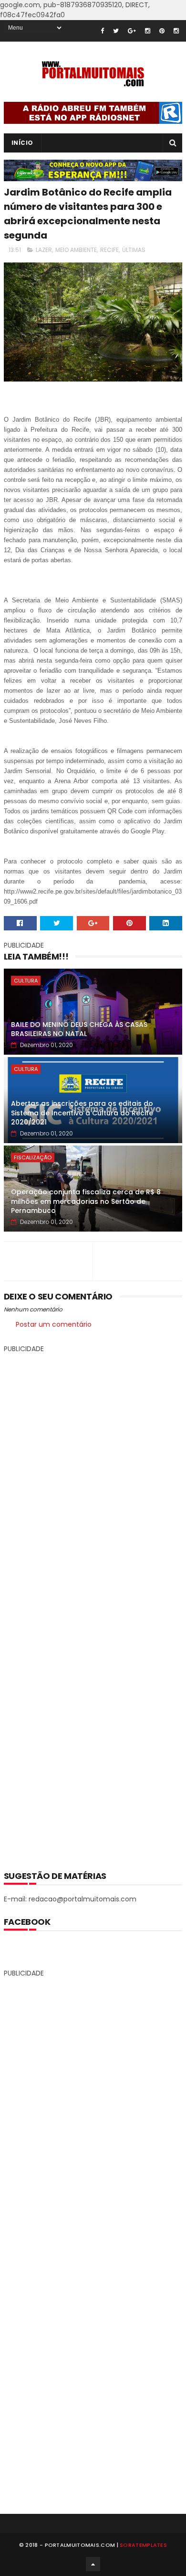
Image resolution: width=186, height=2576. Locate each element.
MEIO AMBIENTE (76, 250)
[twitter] (116, 31)
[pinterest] (162, 31)
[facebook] (102, 31)
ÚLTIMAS (134, 250)
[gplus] (132, 31)
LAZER (44, 250)
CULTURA (26, 981)
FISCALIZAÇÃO (33, 1157)
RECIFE (109, 250)
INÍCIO (22, 143)
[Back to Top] (93, 2564)
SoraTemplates (143, 2545)
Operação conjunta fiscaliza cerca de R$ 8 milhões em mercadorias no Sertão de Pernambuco (86, 1201)
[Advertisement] (93, 1605)
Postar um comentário (54, 1324)
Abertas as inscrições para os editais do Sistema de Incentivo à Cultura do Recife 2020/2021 (82, 1113)
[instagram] (148, 31)
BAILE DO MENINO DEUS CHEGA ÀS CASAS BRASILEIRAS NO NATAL (79, 1029)
